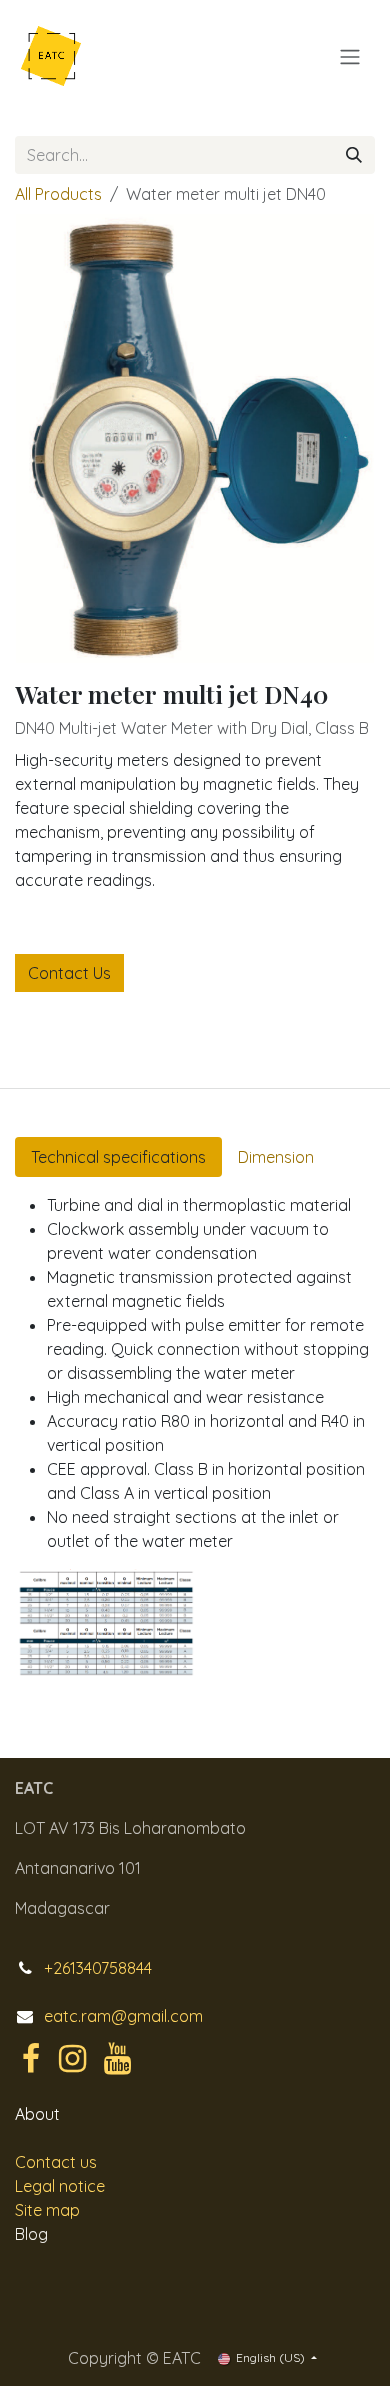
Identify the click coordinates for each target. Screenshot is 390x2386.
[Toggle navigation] (350, 56)
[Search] (354, 155)
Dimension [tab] (276, 1157)
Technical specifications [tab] (118, 1157)
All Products (58, 194)
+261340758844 (98, 1968)
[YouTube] (117, 2059)
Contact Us (69, 973)
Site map (47, 2210)
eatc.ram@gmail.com (123, 2016)
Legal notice (60, 2186)
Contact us (56, 2162)
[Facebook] (31, 2059)
